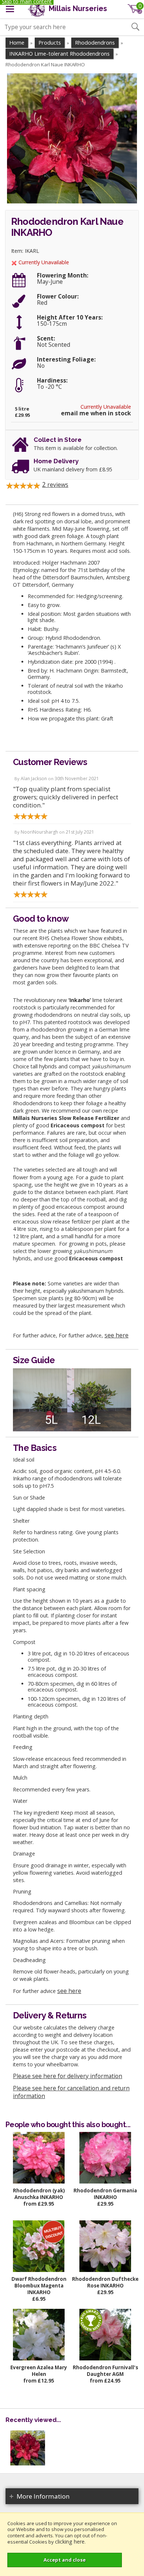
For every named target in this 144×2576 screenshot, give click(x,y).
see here (116, 1335)
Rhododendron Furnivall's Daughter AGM (105, 2371)
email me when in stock (96, 413)
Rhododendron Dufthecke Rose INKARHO (105, 2282)
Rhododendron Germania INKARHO (105, 2194)
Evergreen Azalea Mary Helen (39, 2371)
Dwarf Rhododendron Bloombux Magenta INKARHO (39, 2286)
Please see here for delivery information (68, 2076)
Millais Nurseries (77, 9)
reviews (55, 485)
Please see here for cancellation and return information (71, 2092)
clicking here (70, 2542)
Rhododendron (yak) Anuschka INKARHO (39, 2194)
